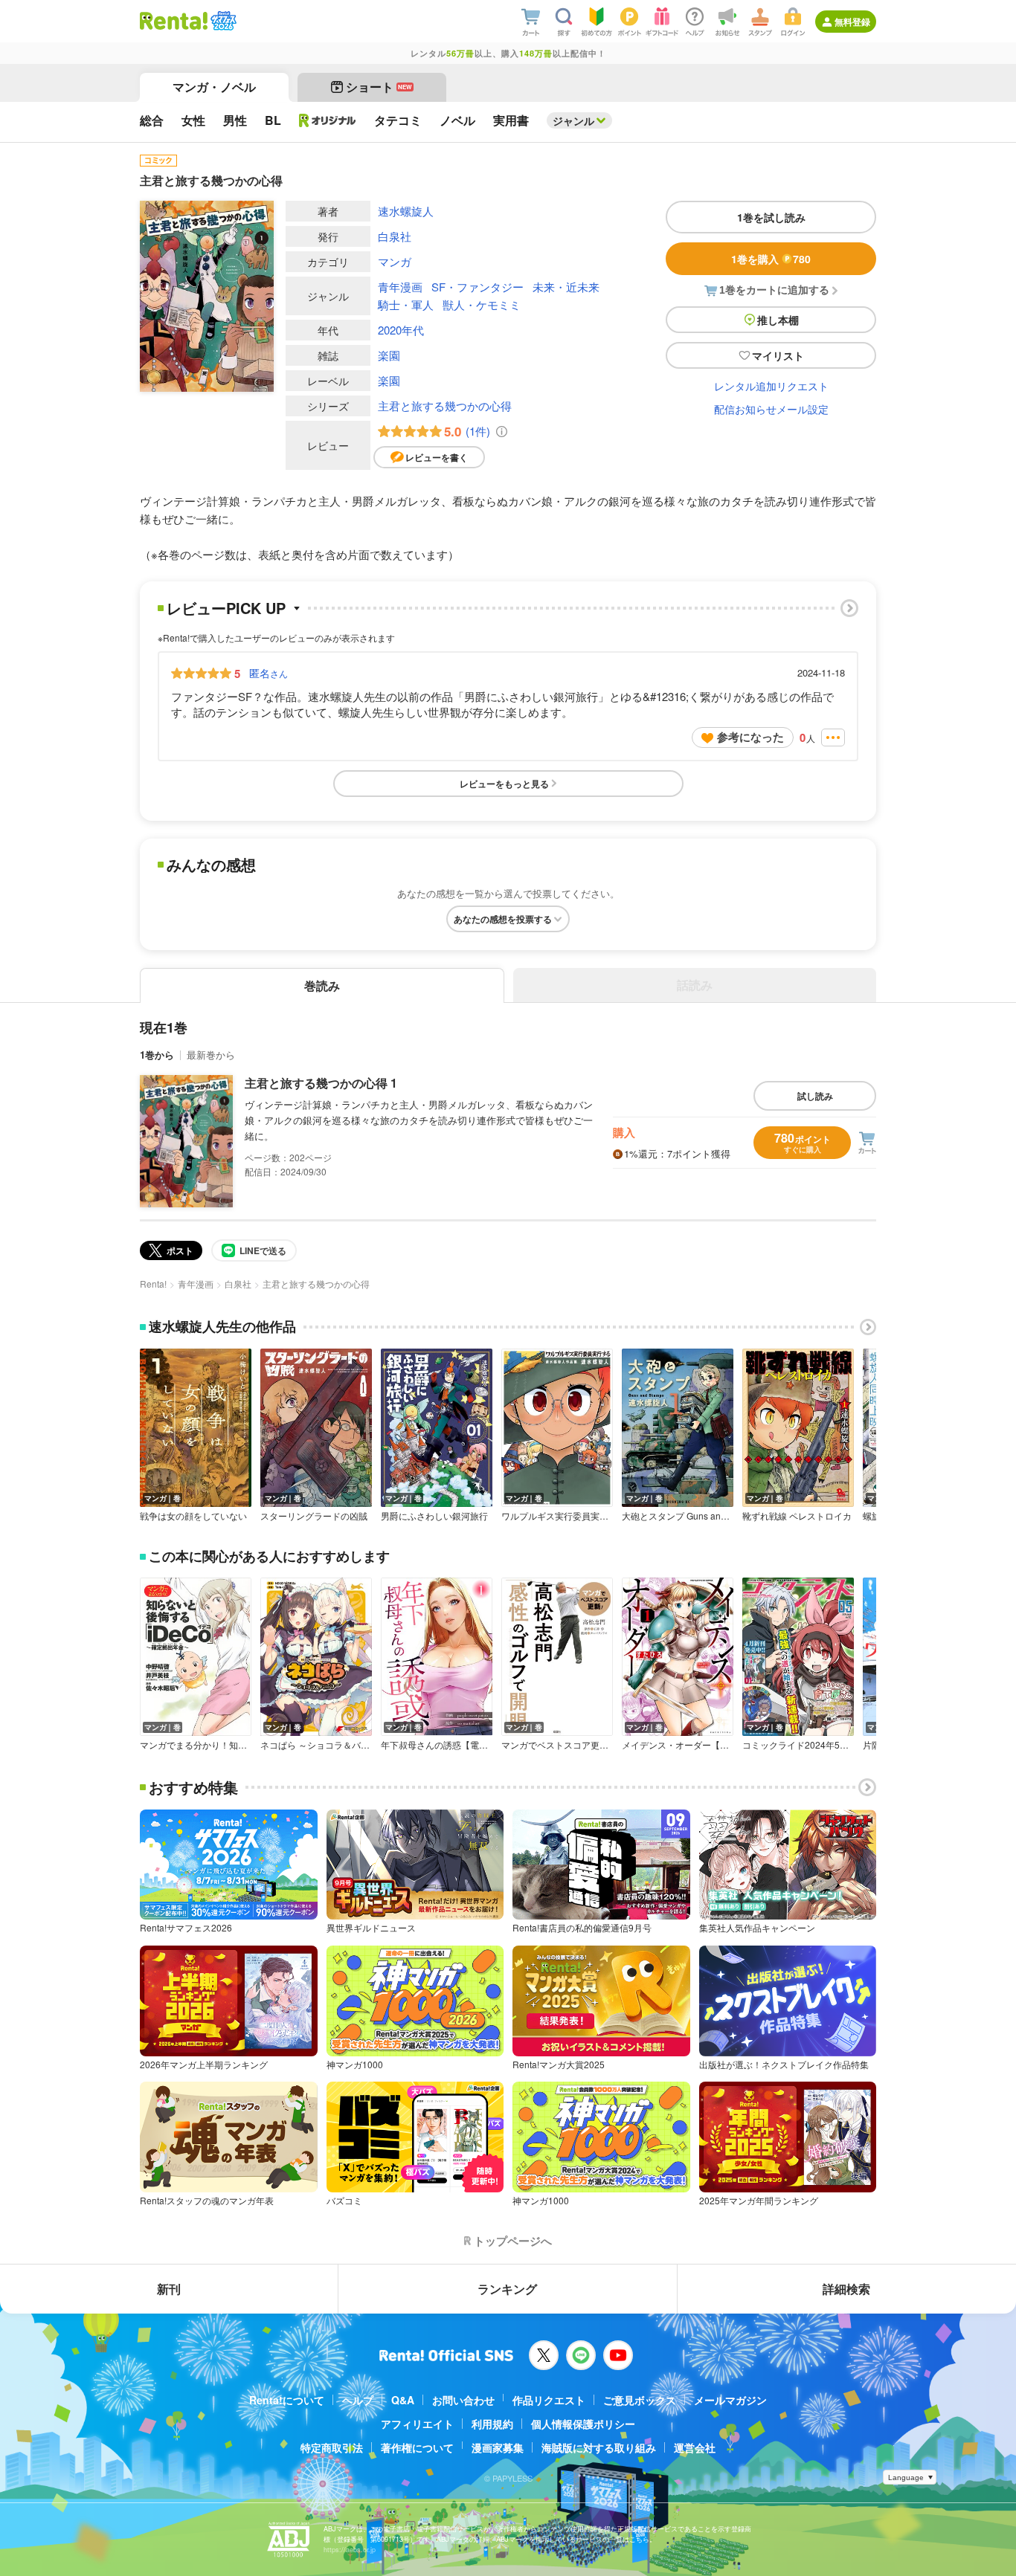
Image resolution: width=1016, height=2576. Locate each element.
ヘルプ (358, 2400)
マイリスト (778, 355)
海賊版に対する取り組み (599, 2447)
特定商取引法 (332, 2447)
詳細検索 (846, 2289)
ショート (379, 87)
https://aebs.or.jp (350, 2550)
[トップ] (174, 21)
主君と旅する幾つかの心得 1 (321, 1083)
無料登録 (852, 22)
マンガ (395, 261)
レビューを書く (437, 457)
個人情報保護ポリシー (583, 2424)
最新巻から (211, 1055)
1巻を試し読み (771, 217)
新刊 (169, 2289)
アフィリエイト (417, 2424)
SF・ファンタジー (478, 287)
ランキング (507, 2289)
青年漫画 (400, 287)
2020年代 (401, 330)
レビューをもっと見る (504, 784)
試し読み (815, 1096)
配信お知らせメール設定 (771, 409)
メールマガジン (730, 2400)
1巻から (157, 1055)
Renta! (153, 1284)
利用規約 (492, 2424)
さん (269, 673)
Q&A (403, 2400)
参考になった (750, 737)
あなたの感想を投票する (503, 919)
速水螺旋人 (406, 211)
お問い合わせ (463, 2400)
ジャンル (573, 120)
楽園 (389, 355)
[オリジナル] (328, 120)
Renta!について (287, 2400)
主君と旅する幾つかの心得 (445, 406)
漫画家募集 (498, 2447)
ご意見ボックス (640, 2400)
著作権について (417, 2447)
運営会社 (695, 2447)
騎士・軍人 (406, 304)
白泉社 (395, 236)
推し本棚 (778, 320)
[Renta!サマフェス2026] (222, 21)
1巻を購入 (771, 259)
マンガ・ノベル (214, 87)
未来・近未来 (566, 287)
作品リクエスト (549, 2400)
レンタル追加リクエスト (771, 386)
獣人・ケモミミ (482, 304)
